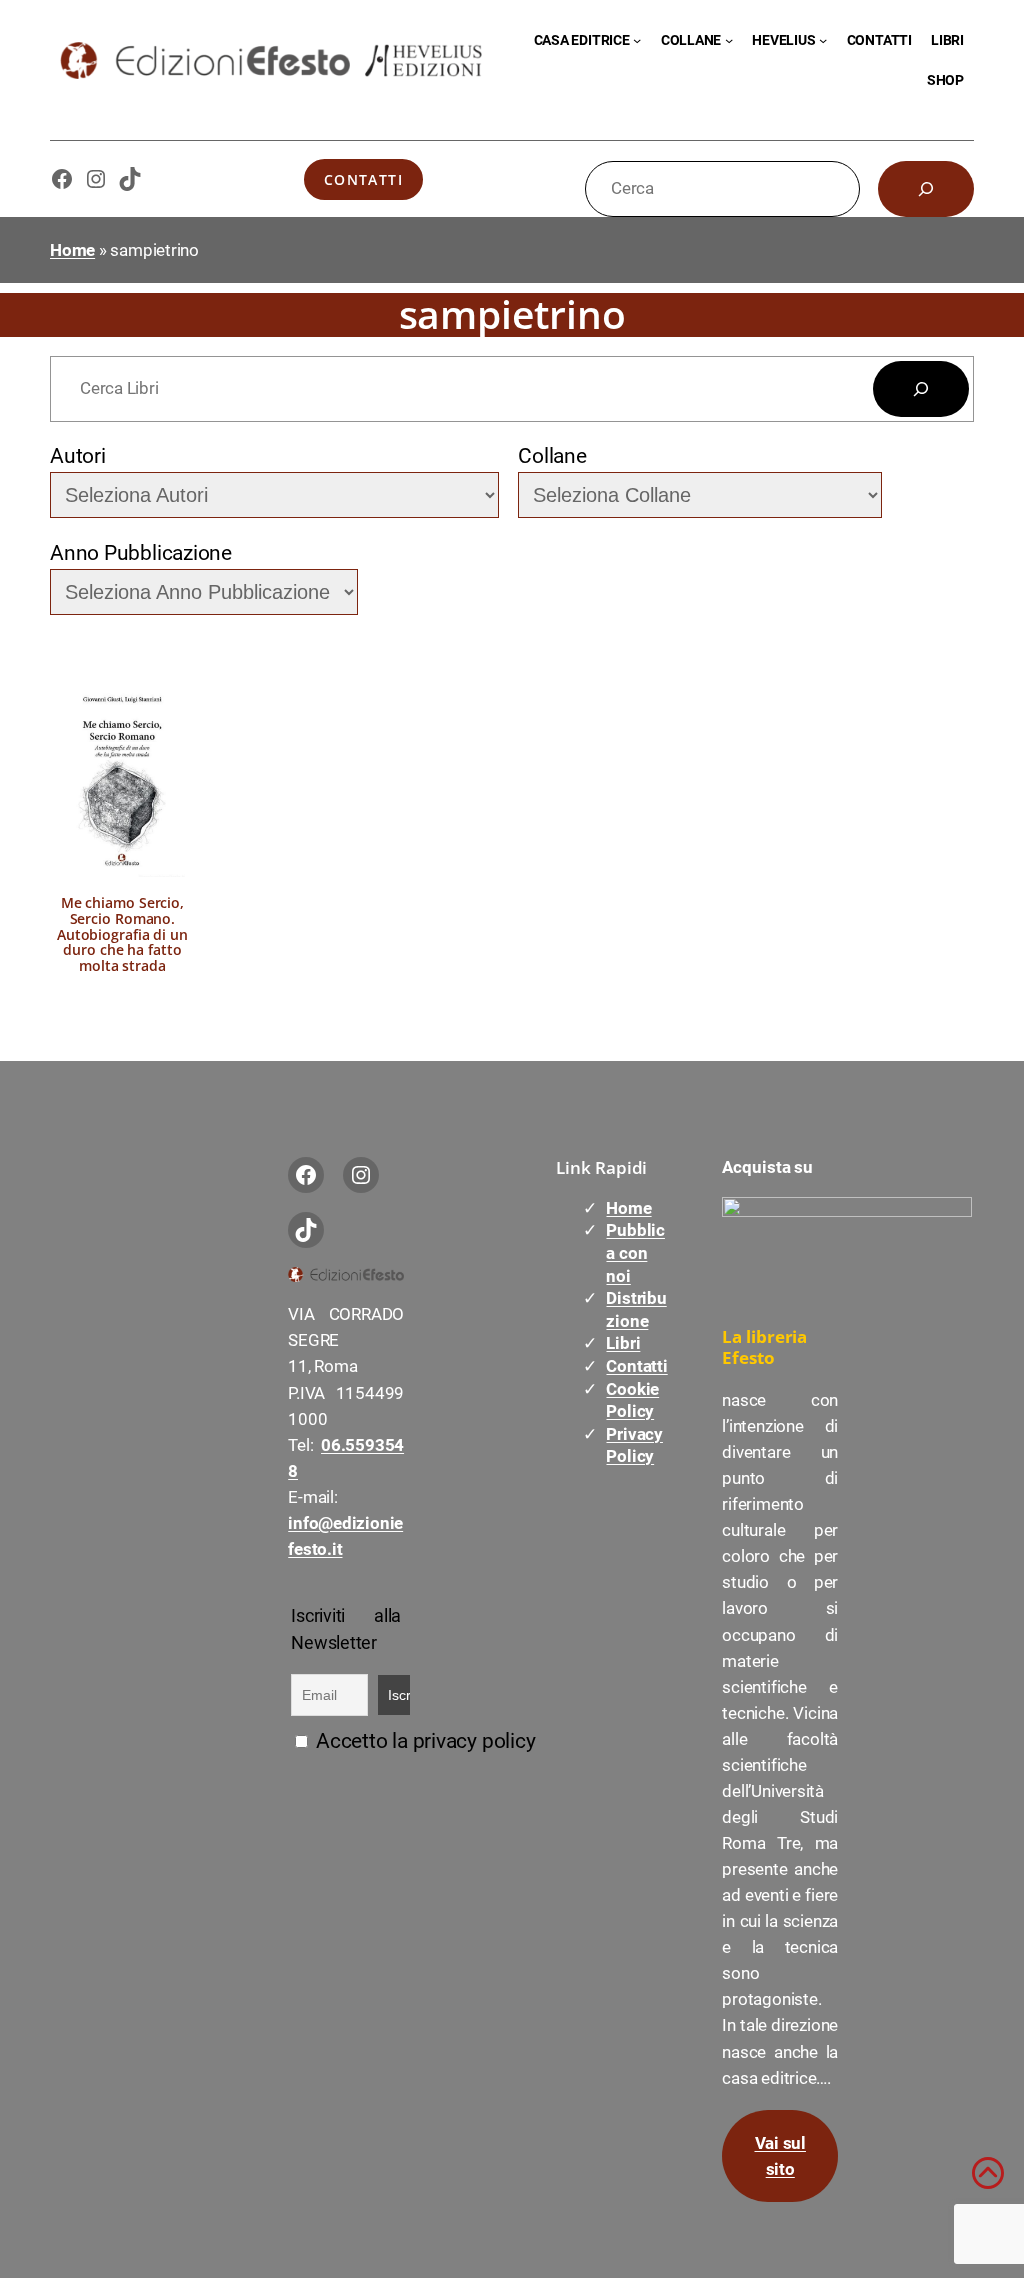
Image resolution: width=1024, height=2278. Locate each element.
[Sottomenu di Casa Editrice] (637, 40)
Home (72, 250)
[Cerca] (926, 189)
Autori (78, 456)
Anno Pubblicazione (141, 553)
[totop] (988, 2182)
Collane (552, 456)
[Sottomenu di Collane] (729, 40)
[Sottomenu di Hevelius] (823, 40)
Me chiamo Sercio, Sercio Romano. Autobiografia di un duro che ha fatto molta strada (122, 934)
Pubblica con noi (635, 1252)
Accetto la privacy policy (423, 1741)
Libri (623, 1343)
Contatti (364, 179)
